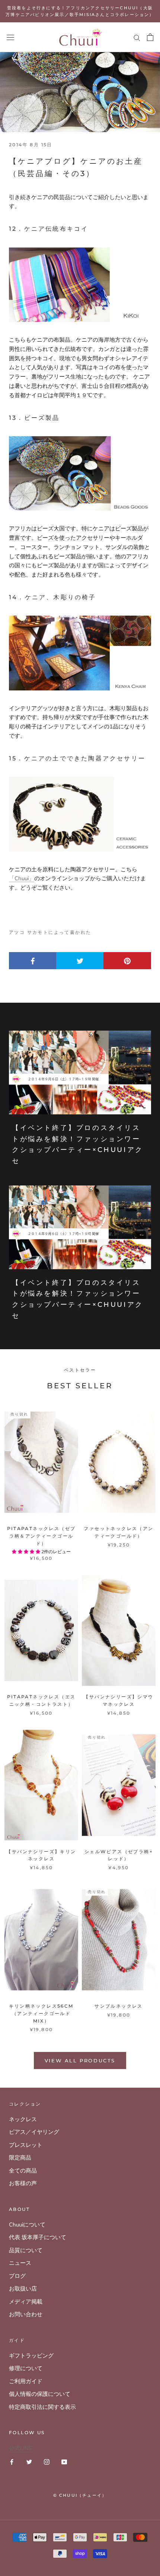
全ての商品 (23, 2171)
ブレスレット (26, 2145)
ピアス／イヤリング (34, 2132)
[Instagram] (47, 2462)
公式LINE (20, 2448)
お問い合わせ (26, 2314)
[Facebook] (12, 2462)
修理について (26, 2368)
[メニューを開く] (10, 37)
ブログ (17, 2276)
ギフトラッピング (31, 2356)
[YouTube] (64, 2462)
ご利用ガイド (26, 2381)
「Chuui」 (22, 878)
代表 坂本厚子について (38, 2237)
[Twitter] (29, 2462)
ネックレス (23, 2119)
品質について (26, 2250)
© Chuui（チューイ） (80, 2495)
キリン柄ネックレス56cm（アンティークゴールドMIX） (41, 2013)
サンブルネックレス (119, 2006)
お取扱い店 (23, 2289)
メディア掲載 (26, 2302)
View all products (80, 2061)
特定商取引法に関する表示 (42, 2407)
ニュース (20, 2263)
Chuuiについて (27, 2225)
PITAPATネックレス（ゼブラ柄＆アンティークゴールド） (41, 1536)
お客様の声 (23, 2183)
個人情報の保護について (40, 2394)
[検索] (137, 37)
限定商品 (20, 2158)
